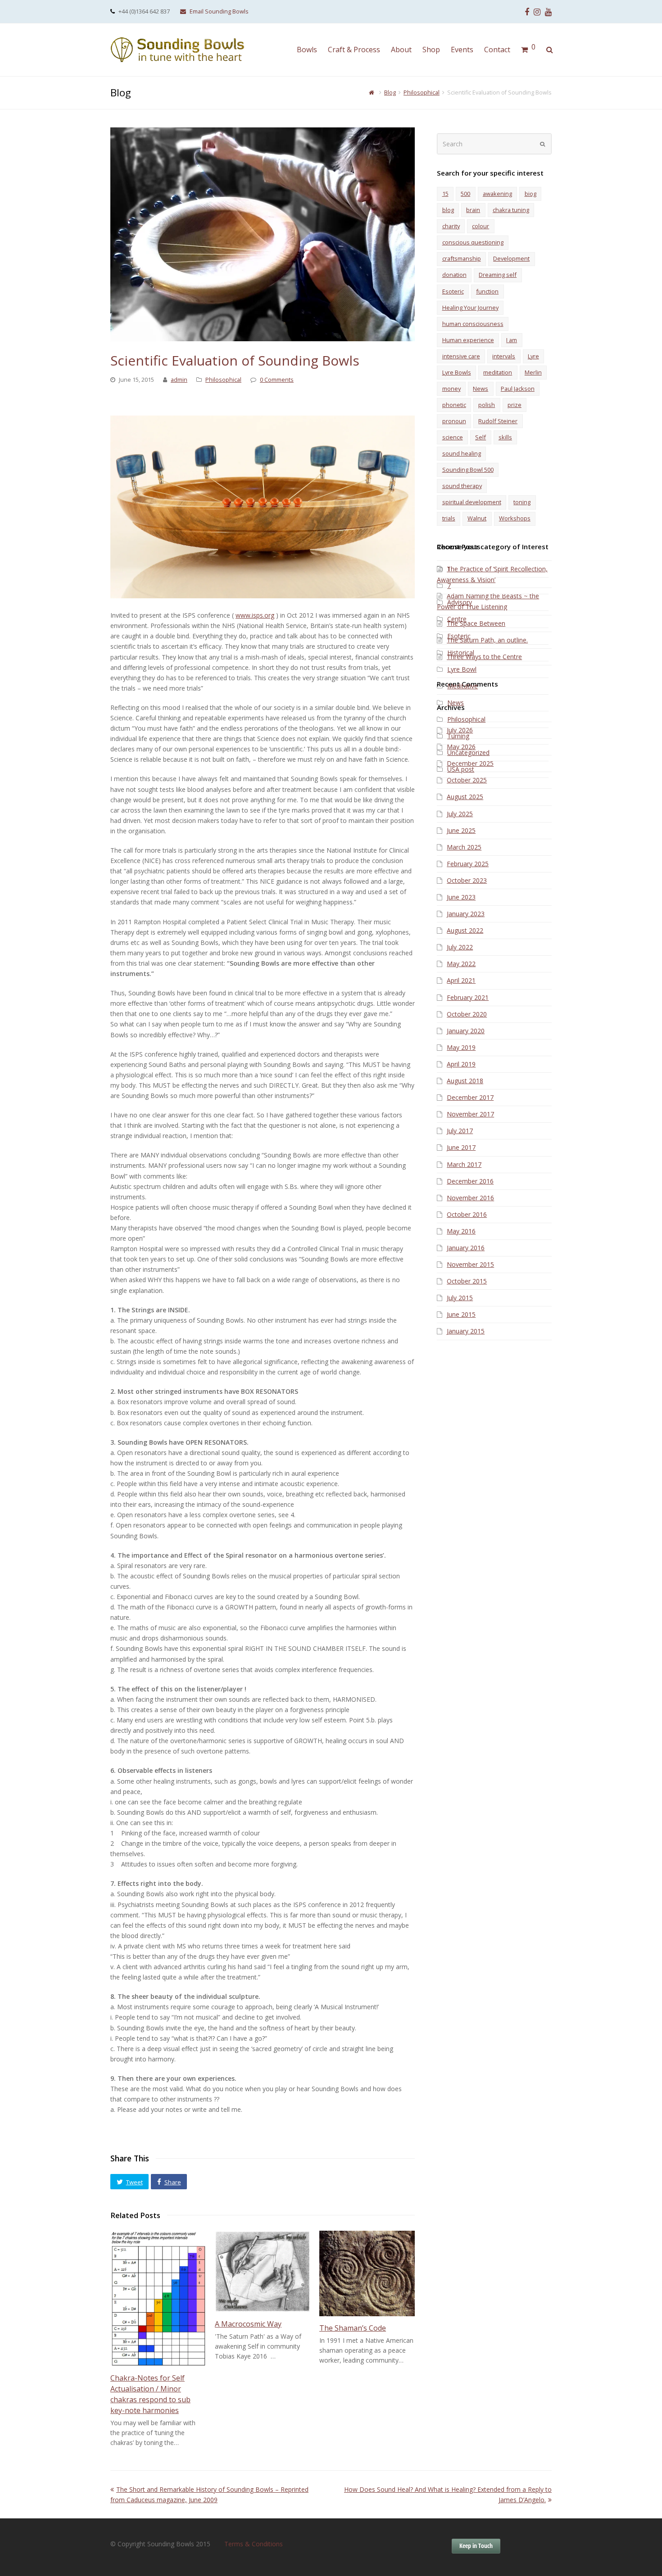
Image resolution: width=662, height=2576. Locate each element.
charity (451, 226)
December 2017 (470, 1097)
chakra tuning (511, 210)
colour (481, 226)
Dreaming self (498, 275)
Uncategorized (468, 752)
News (481, 389)
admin (179, 380)
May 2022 (461, 964)
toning (522, 502)
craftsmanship (462, 258)
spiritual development (472, 502)
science (453, 437)
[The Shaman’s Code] (367, 2273)
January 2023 (466, 914)
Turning (458, 736)
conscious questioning (473, 242)
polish (487, 405)
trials (449, 518)
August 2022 (465, 930)
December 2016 (470, 1181)
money (451, 389)
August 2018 (465, 1081)
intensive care (461, 356)
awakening (497, 194)
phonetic (454, 405)
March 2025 (464, 847)
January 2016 (466, 1248)
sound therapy (462, 486)
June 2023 (461, 897)
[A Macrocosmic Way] (263, 2271)
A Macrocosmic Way (248, 2324)
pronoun (454, 421)
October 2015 (467, 1281)
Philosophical (223, 380)
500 (465, 194)
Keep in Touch (476, 2546)
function (487, 291)
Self (481, 437)
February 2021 (468, 997)
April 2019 (461, 1064)
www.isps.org (255, 615)
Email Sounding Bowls (219, 11)
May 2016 (461, 1231)
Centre (457, 619)
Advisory (460, 602)
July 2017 (460, 1131)
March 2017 (464, 1164)
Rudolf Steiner (498, 421)
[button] (129, 2182)
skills (505, 437)
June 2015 (461, 1314)
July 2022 (460, 947)
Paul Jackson (518, 389)
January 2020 (466, 1031)
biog (531, 194)
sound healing (462, 453)
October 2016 (467, 1214)
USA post (461, 769)
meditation (498, 372)
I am (512, 340)
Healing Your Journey (470, 307)
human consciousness (473, 324)
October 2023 (467, 880)
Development (511, 258)
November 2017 (470, 1114)
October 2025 (467, 780)
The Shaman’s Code (353, 2328)
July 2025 (460, 814)
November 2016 (470, 1198)
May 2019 (461, 1047)
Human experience (468, 340)
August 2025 (465, 797)
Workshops (515, 518)
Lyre (533, 356)
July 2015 (460, 1298)
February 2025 (468, 864)
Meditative (462, 686)
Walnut (477, 518)
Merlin (533, 372)
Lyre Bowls (457, 372)
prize (515, 405)
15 (445, 194)
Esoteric (453, 291)
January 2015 (466, 1331)
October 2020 (467, 1014)
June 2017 (461, 1147)
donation (454, 275)
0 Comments (277, 380)
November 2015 (470, 1264)
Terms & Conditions (254, 2544)
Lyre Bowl (462, 669)
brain (473, 210)
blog (448, 210)
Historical (461, 653)
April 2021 (461, 980)
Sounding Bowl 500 (468, 470)
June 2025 (461, 830)
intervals (504, 356)
